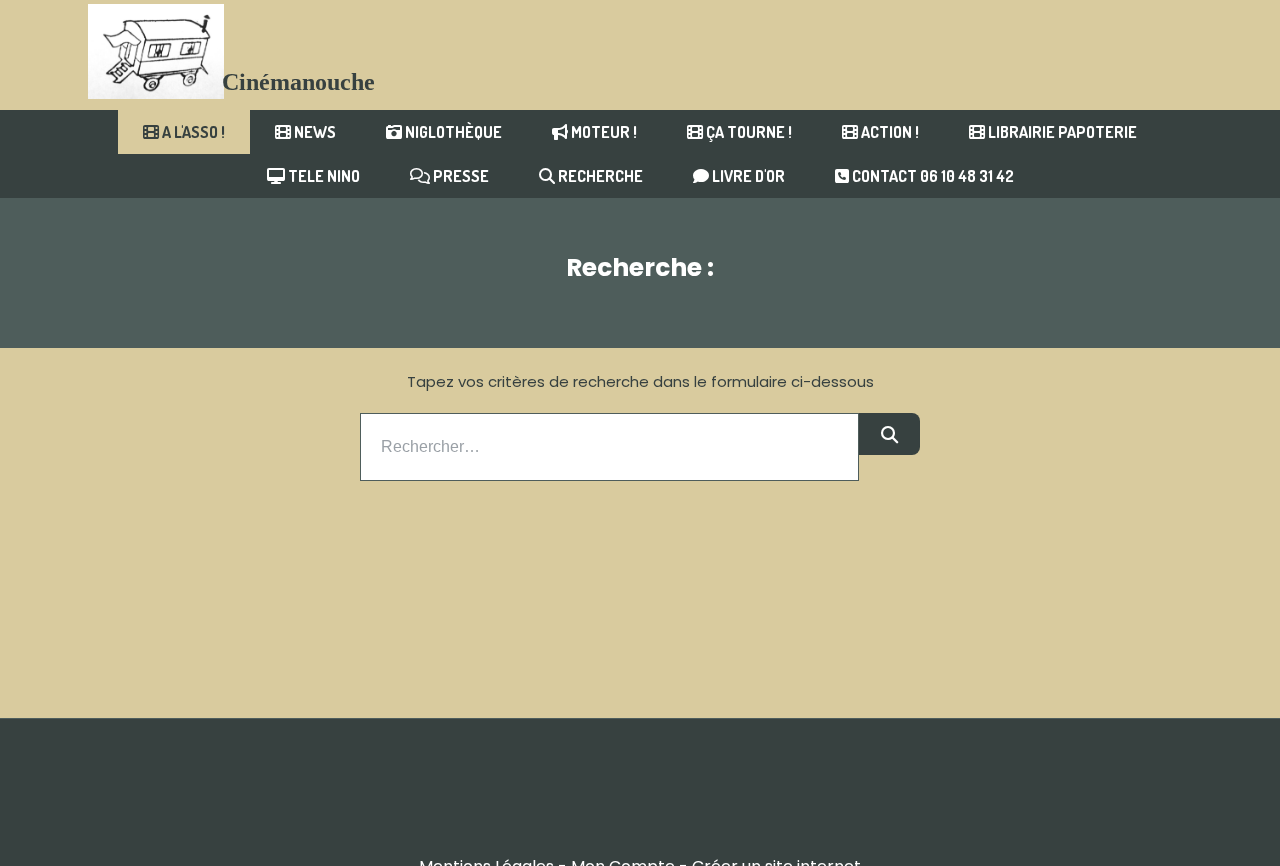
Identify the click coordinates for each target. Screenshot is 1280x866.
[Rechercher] (889, 434)
